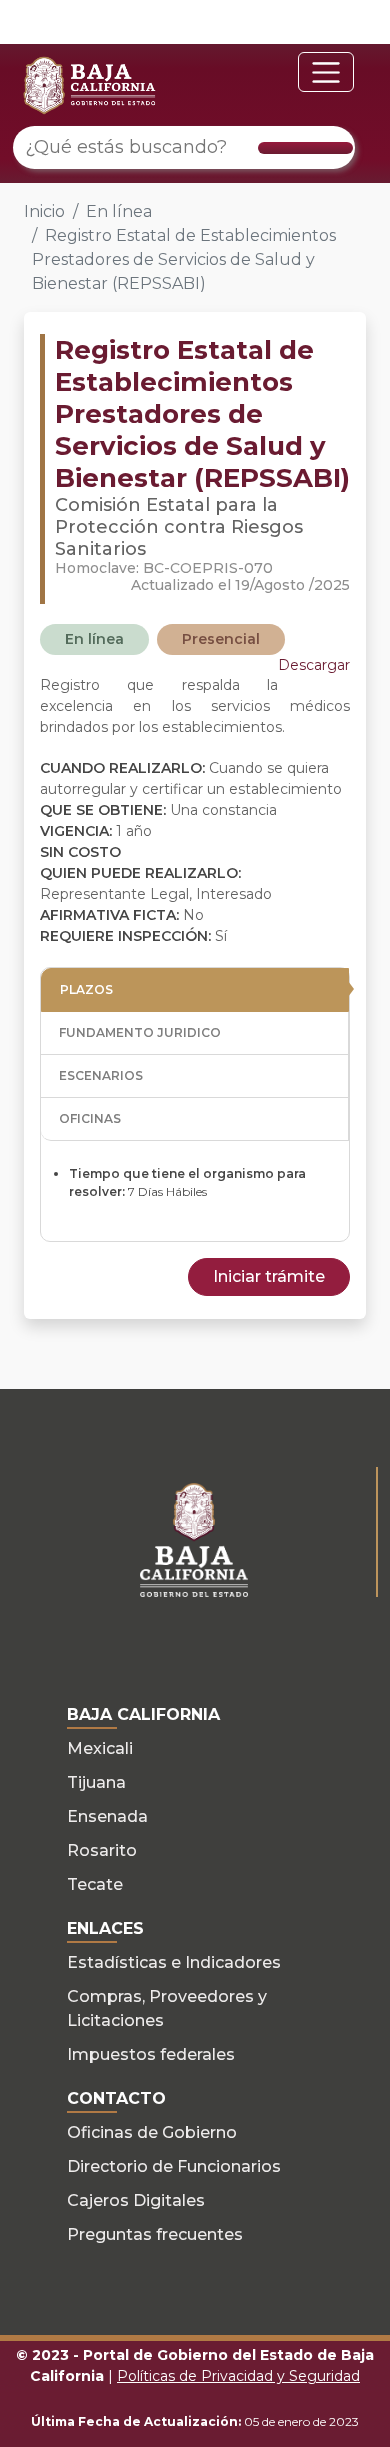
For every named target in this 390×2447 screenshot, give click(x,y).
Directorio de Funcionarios (174, 2166)
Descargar (314, 665)
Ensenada (107, 1816)
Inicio (44, 211)
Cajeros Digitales (136, 2200)
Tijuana (96, 1782)
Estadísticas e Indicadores (174, 1962)
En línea (119, 211)
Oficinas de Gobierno (152, 2132)
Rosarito (102, 1850)
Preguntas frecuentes (155, 2234)
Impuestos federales (151, 2054)
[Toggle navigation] (326, 72)
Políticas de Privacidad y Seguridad (238, 2376)
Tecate (95, 1884)
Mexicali (100, 1748)
